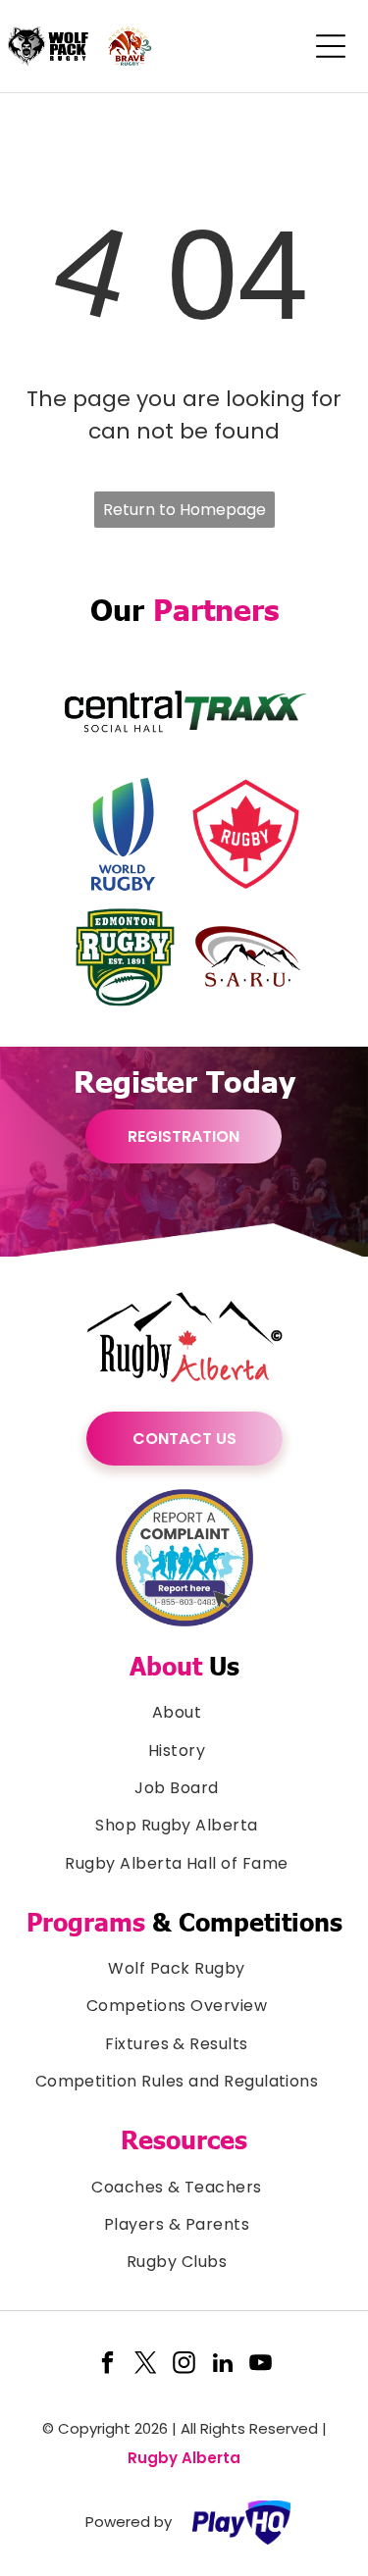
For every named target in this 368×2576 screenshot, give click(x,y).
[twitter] (146, 2366)
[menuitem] (184, 1713)
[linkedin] (223, 2366)
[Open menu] (331, 46)
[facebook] (108, 2366)
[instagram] (184, 2366)
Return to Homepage (184, 510)
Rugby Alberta (184, 2458)
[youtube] (261, 2366)
